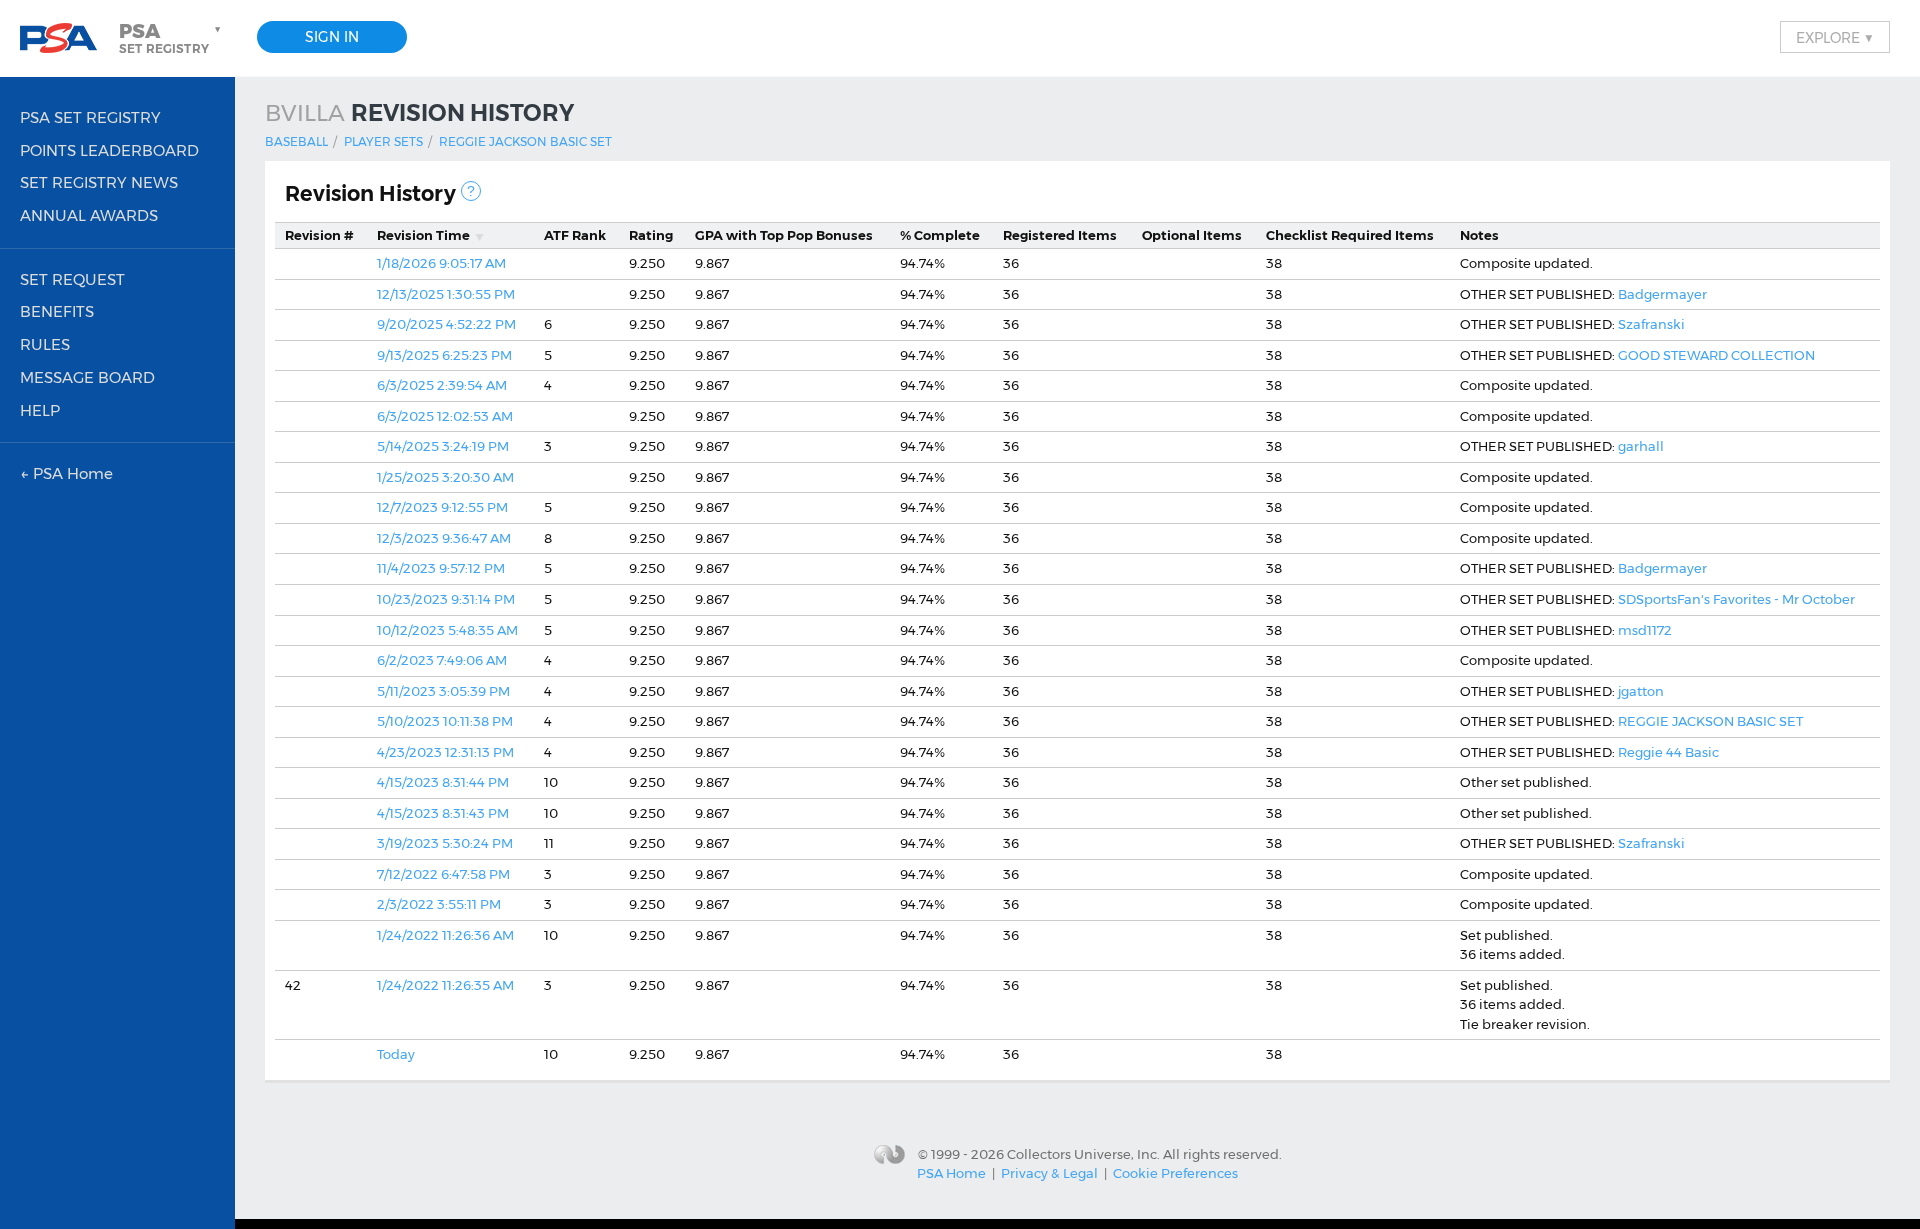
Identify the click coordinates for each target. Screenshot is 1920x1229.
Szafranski (1651, 324)
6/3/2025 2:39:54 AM (442, 385)
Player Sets (383, 141)
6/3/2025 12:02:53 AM (445, 416)
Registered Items (1060, 235)
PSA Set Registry (90, 117)
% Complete (940, 235)
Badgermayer (1662, 294)
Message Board (87, 377)
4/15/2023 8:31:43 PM (443, 813)
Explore (1835, 37)
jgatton (1641, 691)
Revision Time (423, 235)
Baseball (296, 141)
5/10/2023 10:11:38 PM (445, 721)
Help (40, 410)
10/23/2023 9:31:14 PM (446, 599)
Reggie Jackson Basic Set (525, 141)
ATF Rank (575, 235)
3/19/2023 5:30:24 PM (445, 843)
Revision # (319, 235)
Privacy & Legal (1049, 1173)
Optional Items (1192, 235)
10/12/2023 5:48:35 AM (447, 630)
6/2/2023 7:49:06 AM (442, 660)
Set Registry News (99, 182)
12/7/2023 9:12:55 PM (442, 507)
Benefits (57, 311)
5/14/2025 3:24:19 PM (443, 446)
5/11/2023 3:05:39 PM (443, 691)
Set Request (72, 279)
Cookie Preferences (1175, 1173)
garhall (1641, 446)
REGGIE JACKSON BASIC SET (1710, 721)
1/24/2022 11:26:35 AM (445, 985)
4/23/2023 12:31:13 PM (445, 752)
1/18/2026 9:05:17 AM (441, 263)
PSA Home (951, 1173)
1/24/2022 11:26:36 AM (445, 935)
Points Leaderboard (109, 150)
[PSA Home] (66, 38)
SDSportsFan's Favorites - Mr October (1736, 599)
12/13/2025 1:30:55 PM (446, 294)
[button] (172, 38)
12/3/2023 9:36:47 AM (444, 538)
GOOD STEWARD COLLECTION (1716, 355)
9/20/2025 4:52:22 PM (446, 324)
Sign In (332, 37)
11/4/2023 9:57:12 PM (441, 568)
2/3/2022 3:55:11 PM (439, 904)
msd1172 (1645, 630)
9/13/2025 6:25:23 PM (444, 355)
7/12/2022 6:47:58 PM (443, 874)
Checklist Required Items (1350, 235)
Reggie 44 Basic (1668, 752)
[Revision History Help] (471, 191)
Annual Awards (89, 215)
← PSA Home (66, 473)
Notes (1479, 235)
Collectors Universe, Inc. (1083, 1154)
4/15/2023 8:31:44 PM (443, 782)
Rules (45, 344)
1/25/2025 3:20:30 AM (445, 477)
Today (396, 1054)
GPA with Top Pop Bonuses (784, 235)
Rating (651, 235)
